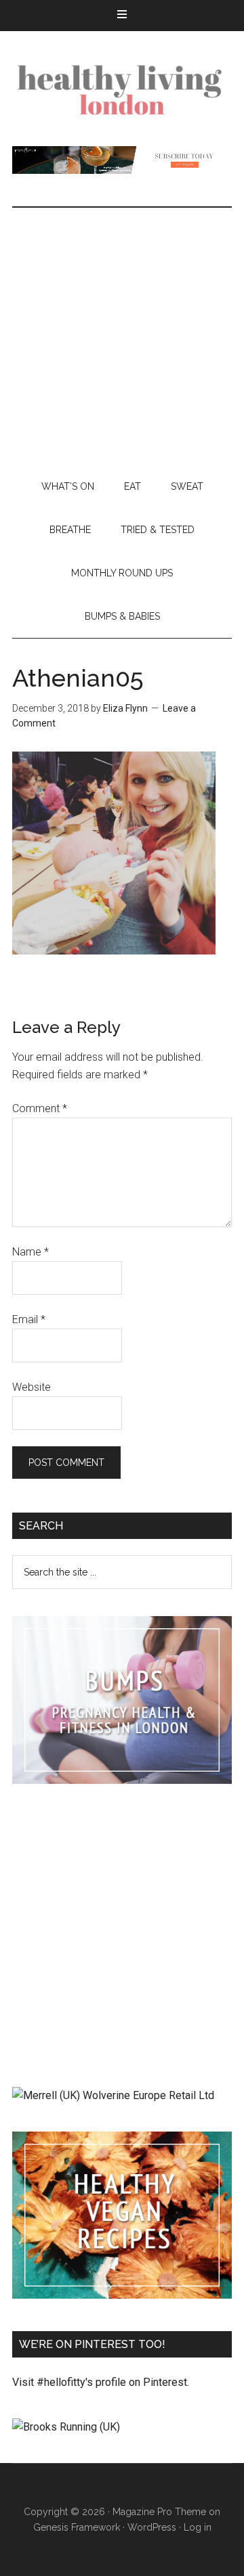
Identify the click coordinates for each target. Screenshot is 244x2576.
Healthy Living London (122, 89)
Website (32, 1387)
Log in (198, 2527)
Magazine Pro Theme (159, 2512)
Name (30, 1252)
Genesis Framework (77, 2527)
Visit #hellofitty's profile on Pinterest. (101, 2382)
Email (29, 1319)
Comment (40, 1108)
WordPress (152, 2527)
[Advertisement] (122, 336)
